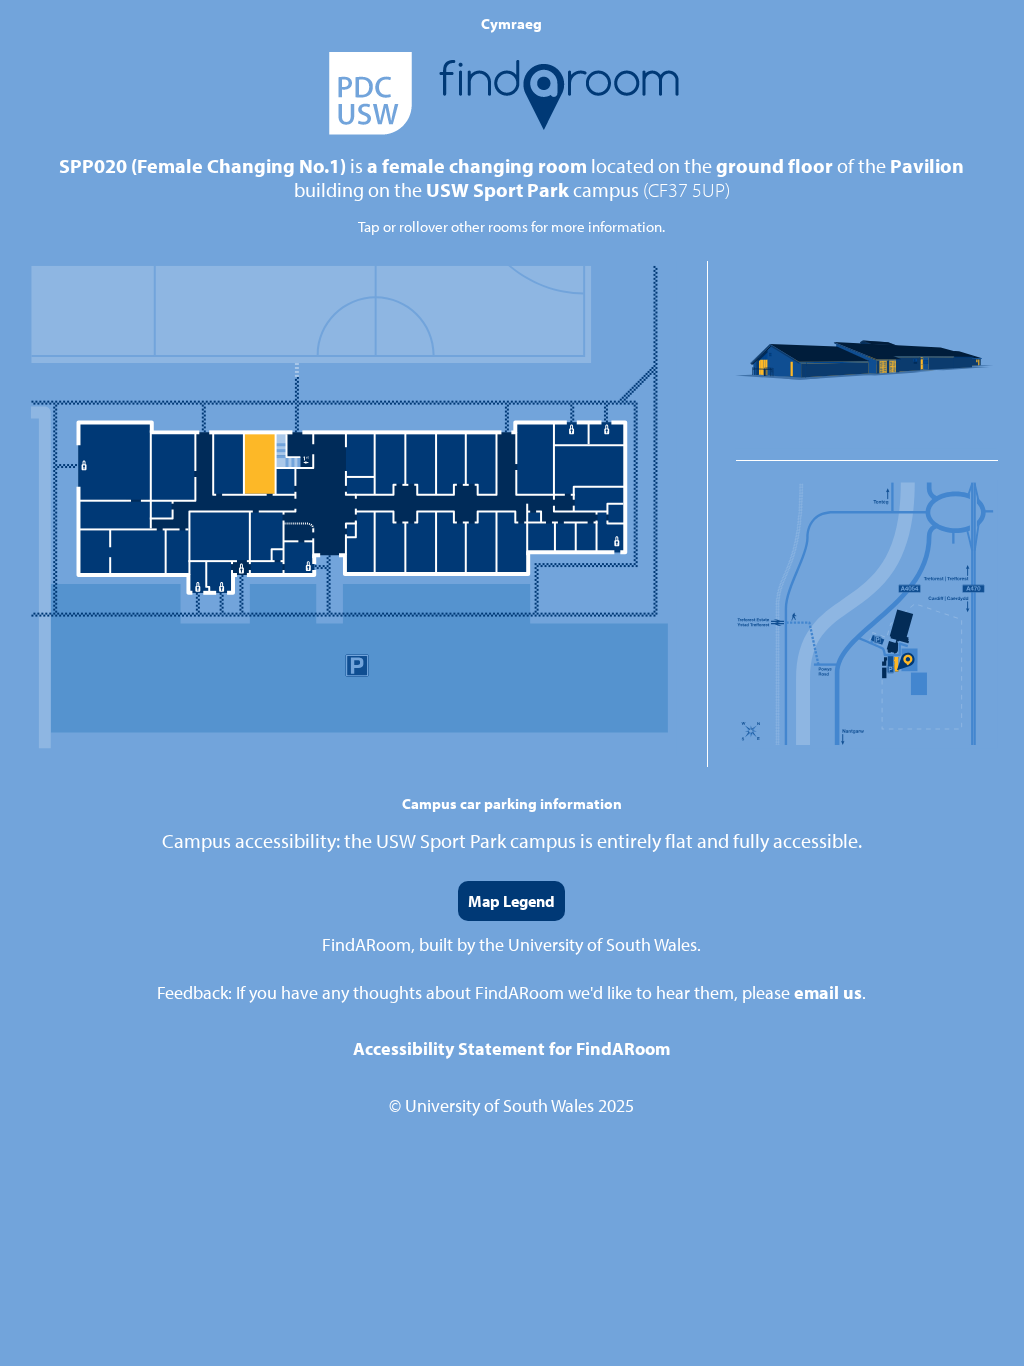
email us (828, 992)
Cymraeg (511, 23)
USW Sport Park (497, 189)
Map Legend (511, 901)
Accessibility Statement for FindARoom (511, 1048)
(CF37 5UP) (686, 189)
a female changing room (477, 165)
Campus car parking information (512, 803)
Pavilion (927, 165)
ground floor (774, 165)
